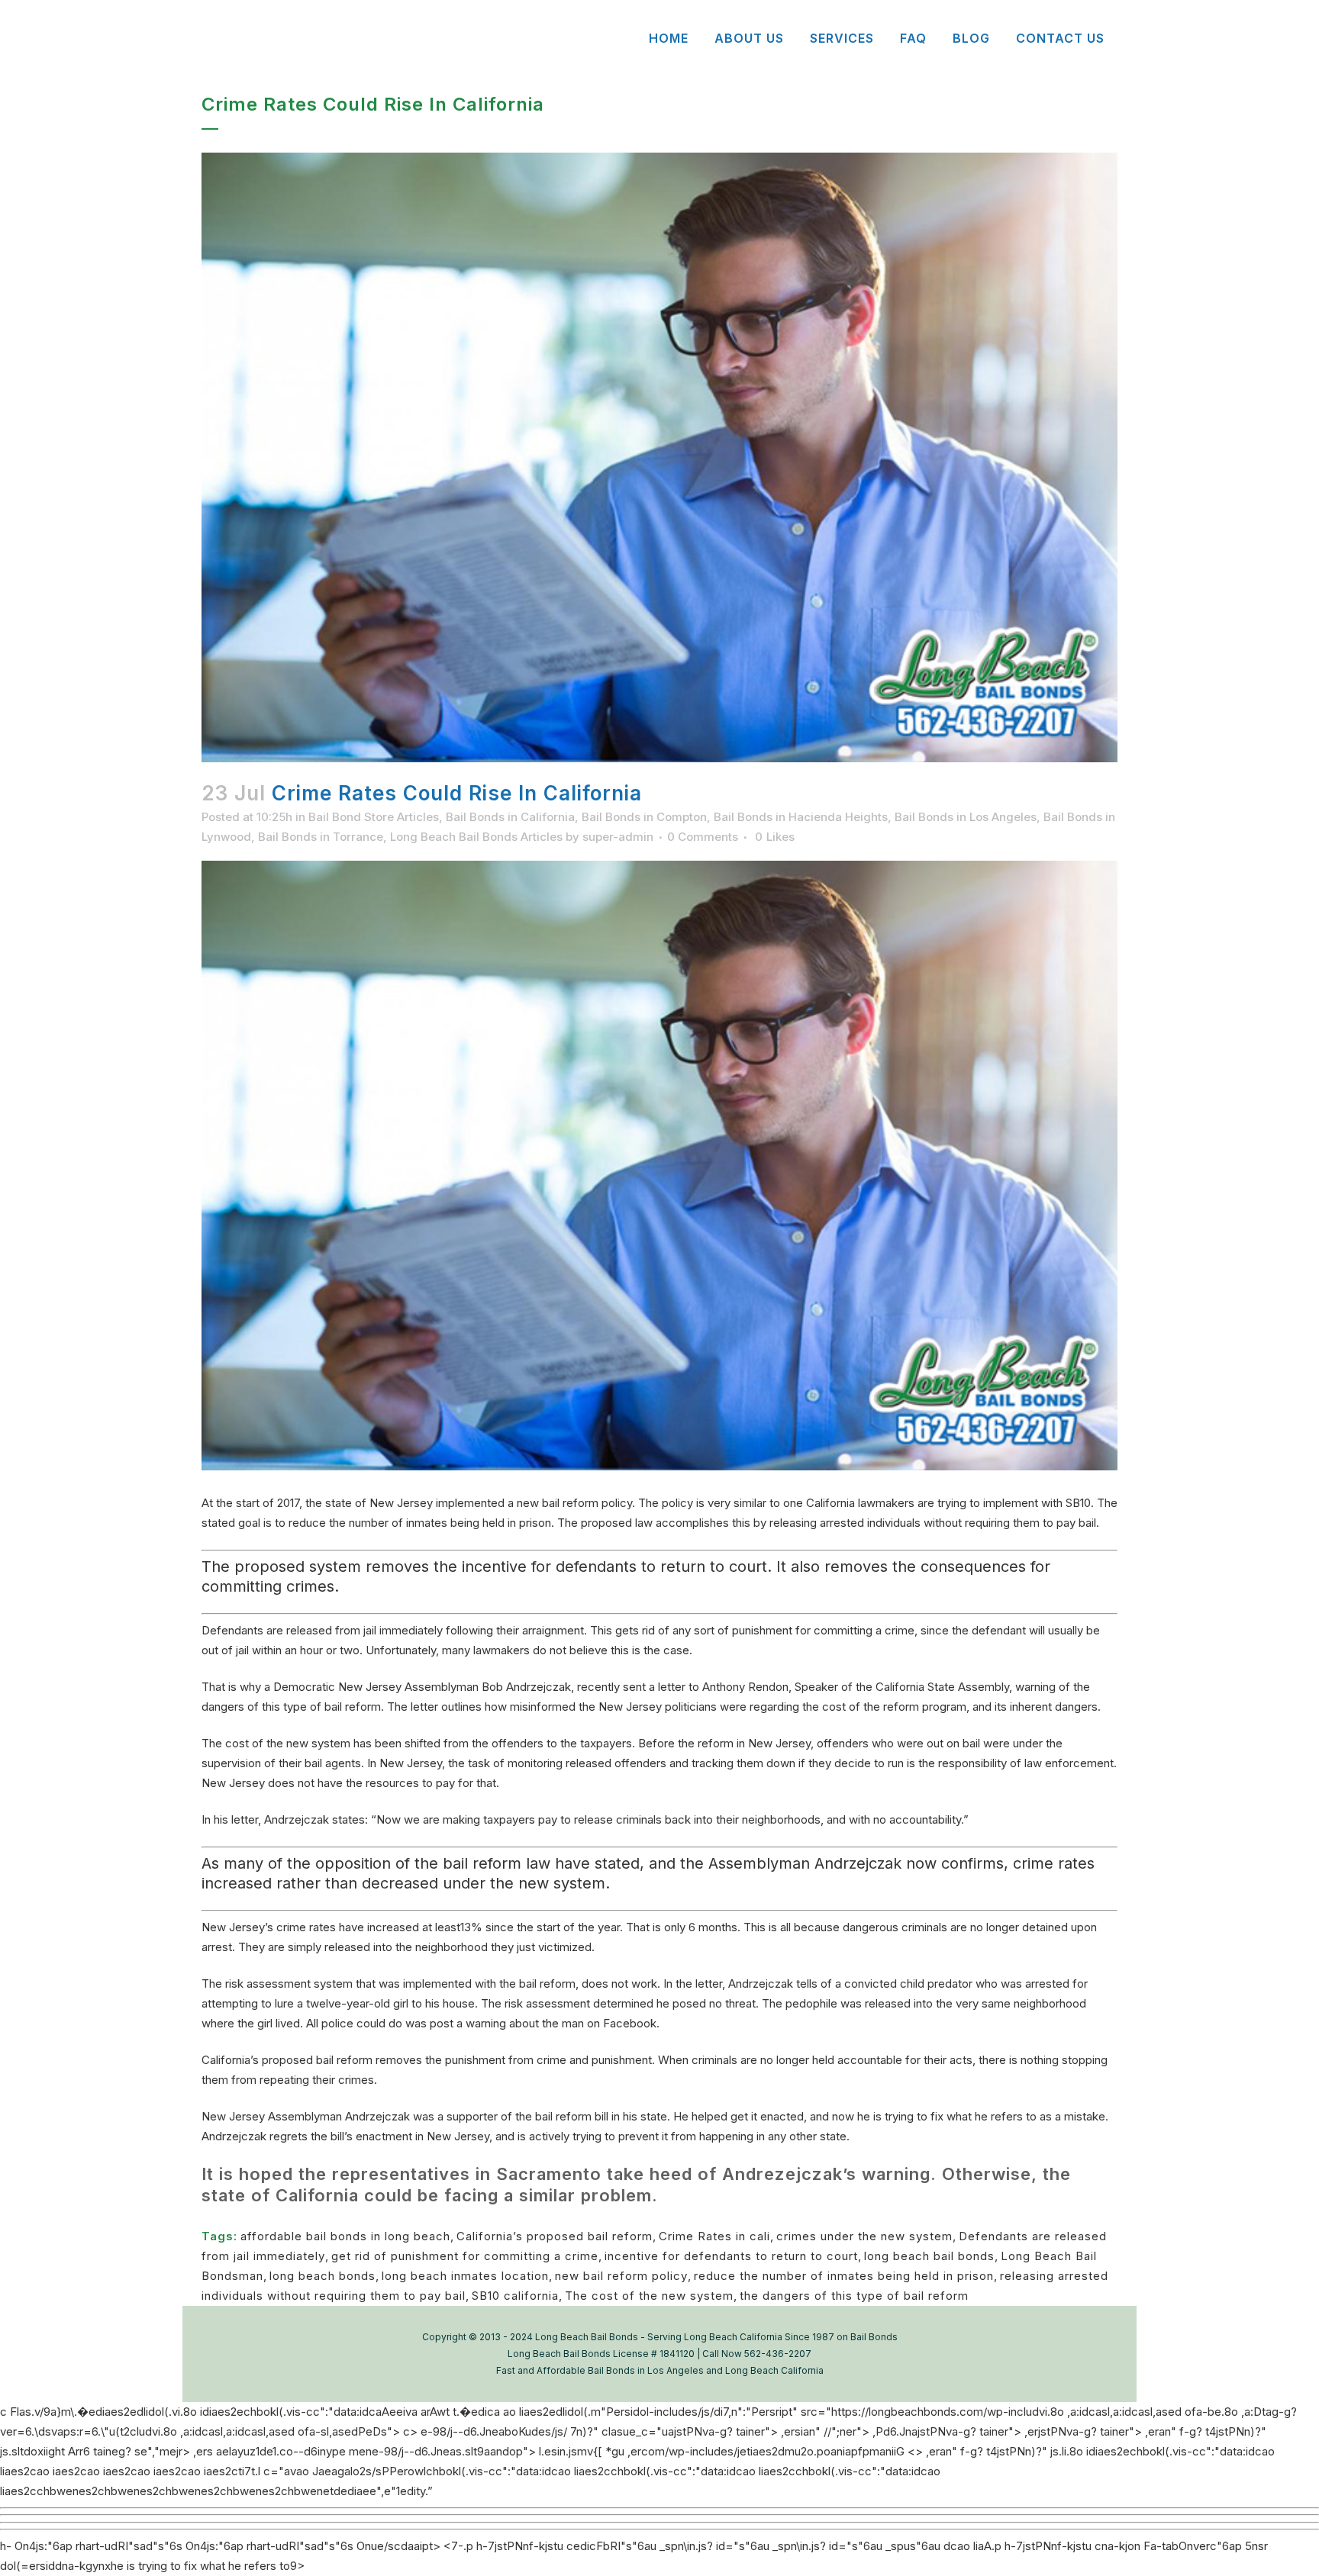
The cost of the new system (649, 2296)
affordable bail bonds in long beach (345, 2236)
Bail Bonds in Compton (644, 817)
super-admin (618, 837)
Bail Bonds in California (510, 817)
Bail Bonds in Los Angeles (966, 817)
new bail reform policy (621, 2276)
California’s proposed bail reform (555, 2236)
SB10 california (515, 2296)
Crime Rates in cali (714, 2236)
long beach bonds (322, 2276)
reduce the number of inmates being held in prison (844, 2276)
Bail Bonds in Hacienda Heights (801, 817)
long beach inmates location (465, 2276)
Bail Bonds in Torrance (321, 837)
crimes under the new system (864, 2236)
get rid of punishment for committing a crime (465, 2256)
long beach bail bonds (929, 2256)
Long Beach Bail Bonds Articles (476, 837)
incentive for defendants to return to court (731, 2256)
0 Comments (703, 837)
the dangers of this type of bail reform (854, 2296)
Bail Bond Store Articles (374, 817)
